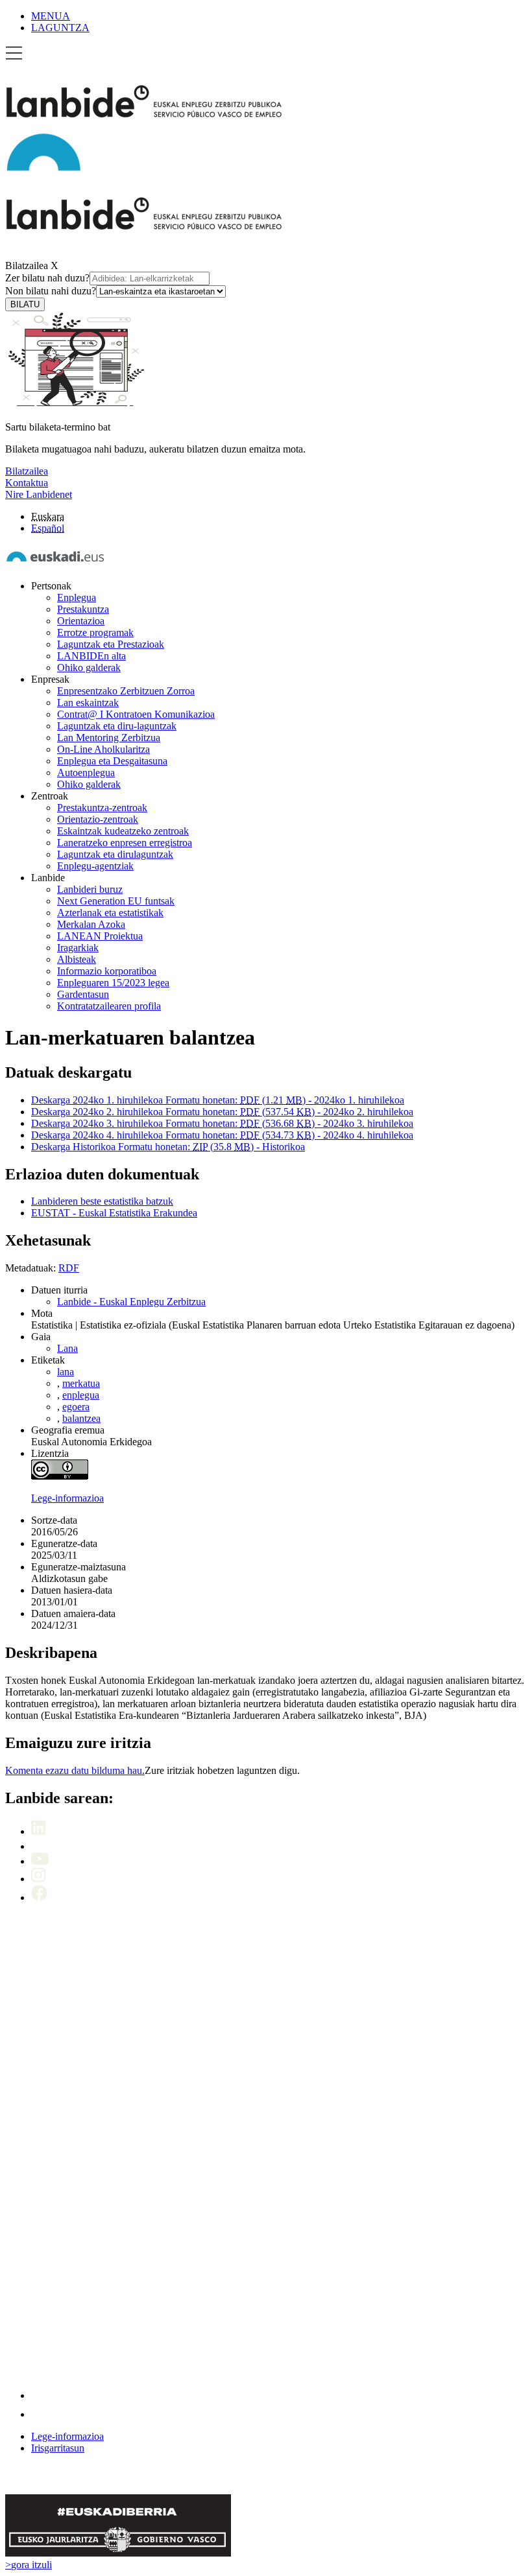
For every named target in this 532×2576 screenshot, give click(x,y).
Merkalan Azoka (91, 924)
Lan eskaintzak (88, 703)
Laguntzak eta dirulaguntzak (115, 854)
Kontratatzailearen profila (109, 1006)
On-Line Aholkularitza (103, 749)
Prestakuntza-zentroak (102, 808)
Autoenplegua (86, 773)
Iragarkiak (78, 948)
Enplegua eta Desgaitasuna (112, 761)
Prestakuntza (83, 609)
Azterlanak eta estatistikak (110, 913)
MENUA (51, 16)
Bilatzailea (27, 266)
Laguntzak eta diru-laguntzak (117, 726)
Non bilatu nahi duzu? (51, 291)
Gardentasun (83, 994)
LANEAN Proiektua (100, 936)
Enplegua (77, 597)
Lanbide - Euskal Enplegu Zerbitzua (131, 1302)
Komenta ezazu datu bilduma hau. (75, 1770)
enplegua (81, 1395)
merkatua (81, 1383)
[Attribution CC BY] (60, 1476)
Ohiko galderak (89, 668)
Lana (67, 1348)
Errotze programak (95, 632)
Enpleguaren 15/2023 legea (113, 983)
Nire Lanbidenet (39, 494)
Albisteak (77, 959)
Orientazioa (81, 621)
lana (66, 1372)
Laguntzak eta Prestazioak (111, 644)
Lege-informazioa (67, 1498)
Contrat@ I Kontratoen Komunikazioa (136, 714)
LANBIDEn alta (91, 656)
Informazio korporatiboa (107, 971)
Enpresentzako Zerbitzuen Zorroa (126, 691)
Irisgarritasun (58, 2448)
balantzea (81, 1418)
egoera (76, 1407)
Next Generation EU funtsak (116, 901)
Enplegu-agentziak (95, 866)
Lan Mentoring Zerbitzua (109, 738)
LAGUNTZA (60, 28)
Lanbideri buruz (90, 889)
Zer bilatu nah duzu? (47, 278)
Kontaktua (27, 483)
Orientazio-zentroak (98, 819)
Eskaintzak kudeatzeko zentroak (123, 831)
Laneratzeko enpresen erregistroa (125, 843)
